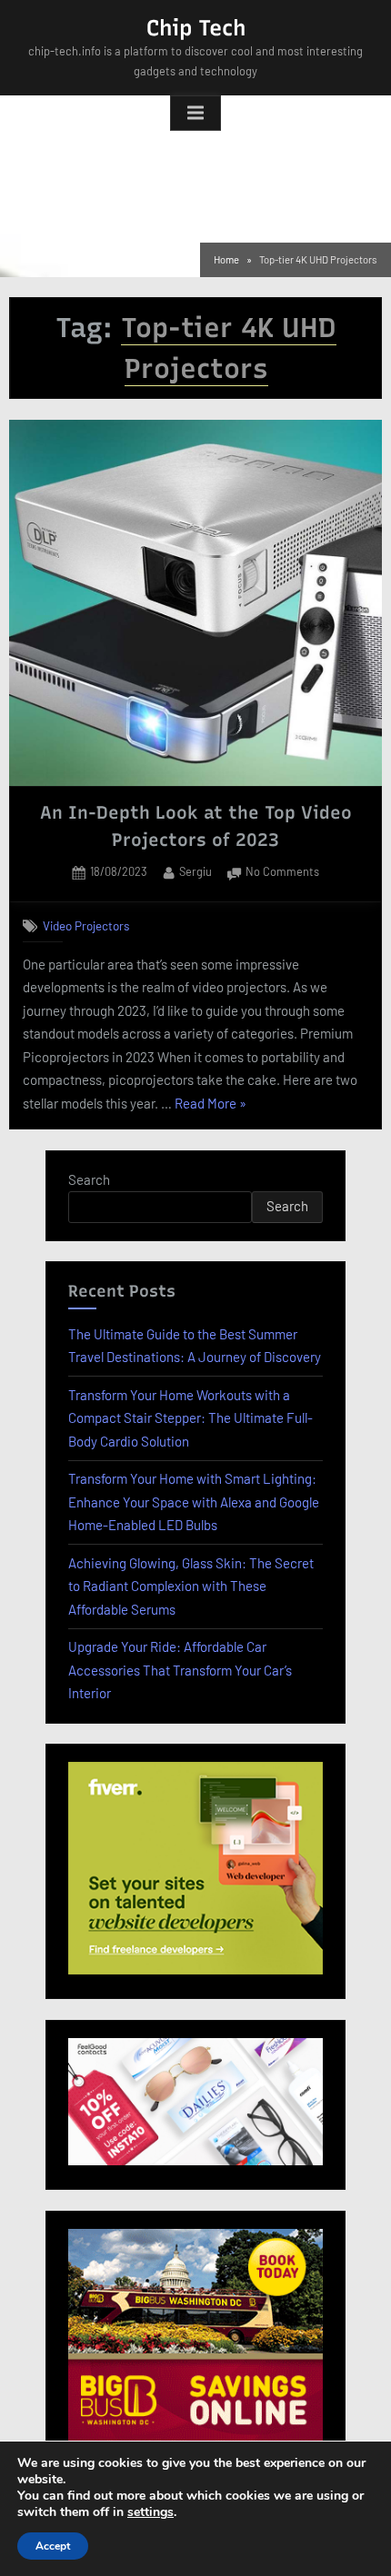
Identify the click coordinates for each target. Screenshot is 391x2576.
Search (89, 1179)
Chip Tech (196, 28)
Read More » (211, 1105)
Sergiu (195, 871)
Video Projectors (86, 925)
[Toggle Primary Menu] (195, 114)
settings (150, 2512)
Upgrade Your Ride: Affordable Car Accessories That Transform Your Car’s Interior (180, 1670)
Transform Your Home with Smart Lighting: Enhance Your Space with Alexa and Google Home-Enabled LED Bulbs (194, 1502)
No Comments (282, 873)
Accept (53, 2546)
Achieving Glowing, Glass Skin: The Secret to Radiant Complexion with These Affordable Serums (191, 1586)
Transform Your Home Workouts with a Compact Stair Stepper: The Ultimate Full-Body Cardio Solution (190, 1418)
